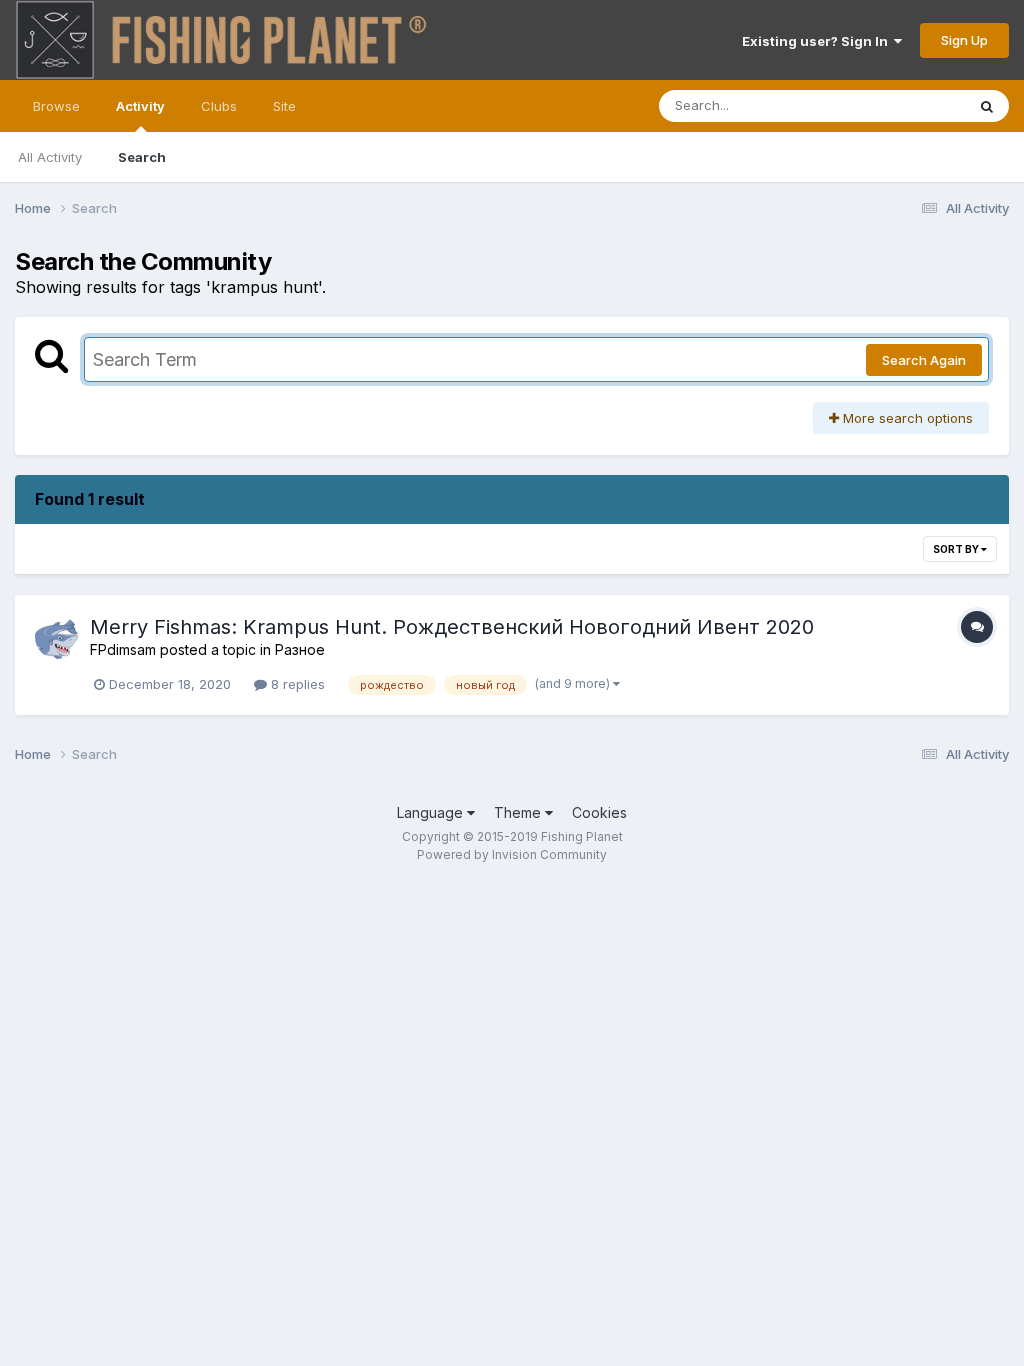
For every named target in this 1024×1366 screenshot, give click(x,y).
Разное (300, 649)
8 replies (296, 684)
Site (284, 106)
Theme (519, 812)
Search (142, 157)
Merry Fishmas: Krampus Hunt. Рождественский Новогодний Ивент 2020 (452, 627)
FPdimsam (123, 649)
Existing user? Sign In (818, 41)
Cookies (599, 812)
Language (432, 812)
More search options (906, 418)
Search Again (924, 360)
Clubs (219, 106)
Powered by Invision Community (512, 854)
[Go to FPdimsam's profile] (57, 637)
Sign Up (964, 40)
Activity (140, 106)
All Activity (50, 157)
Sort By (957, 549)
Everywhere (903, 105)
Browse (56, 106)
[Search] (987, 106)
